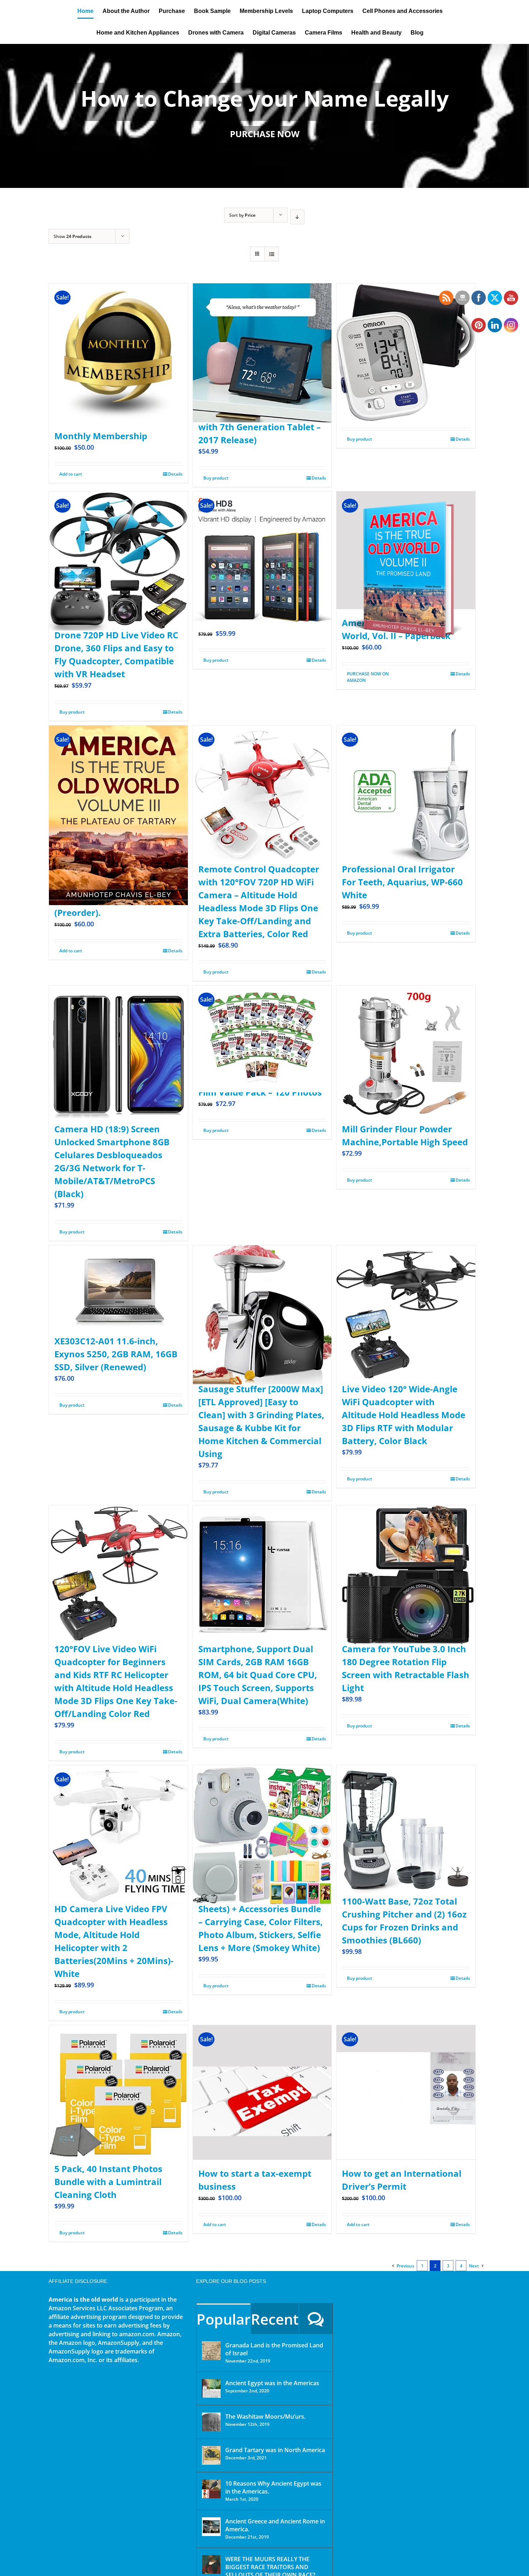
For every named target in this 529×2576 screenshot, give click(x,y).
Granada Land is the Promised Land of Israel (274, 2349)
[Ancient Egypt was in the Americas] (211, 2388)
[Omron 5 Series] (406, 335)
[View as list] (272, 254)
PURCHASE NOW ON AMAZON (368, 677)
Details (175, 474)
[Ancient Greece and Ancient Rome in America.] (211, 2527)
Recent (275, 2319)
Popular (223, 2319)
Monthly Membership (101, 436)
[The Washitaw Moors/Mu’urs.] (211, 2422)
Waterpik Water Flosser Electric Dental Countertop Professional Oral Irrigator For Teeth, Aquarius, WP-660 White (402, 869)
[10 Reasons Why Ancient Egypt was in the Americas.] (211, 2489)
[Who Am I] (264, 116)
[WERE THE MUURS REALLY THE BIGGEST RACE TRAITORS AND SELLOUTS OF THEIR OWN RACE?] (211, 2564)
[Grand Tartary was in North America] (211, 2455)
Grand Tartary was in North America (275, 2450)
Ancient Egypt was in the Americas (272, 2383)
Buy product (216, 478)
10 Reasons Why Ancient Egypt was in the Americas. (273, 2487)
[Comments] (316, 2319)
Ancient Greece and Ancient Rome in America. (275, 2525)
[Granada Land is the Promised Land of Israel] (211, 2351)
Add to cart (71, 474)
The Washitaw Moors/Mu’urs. (265, 2417)
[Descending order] (297, 217)
